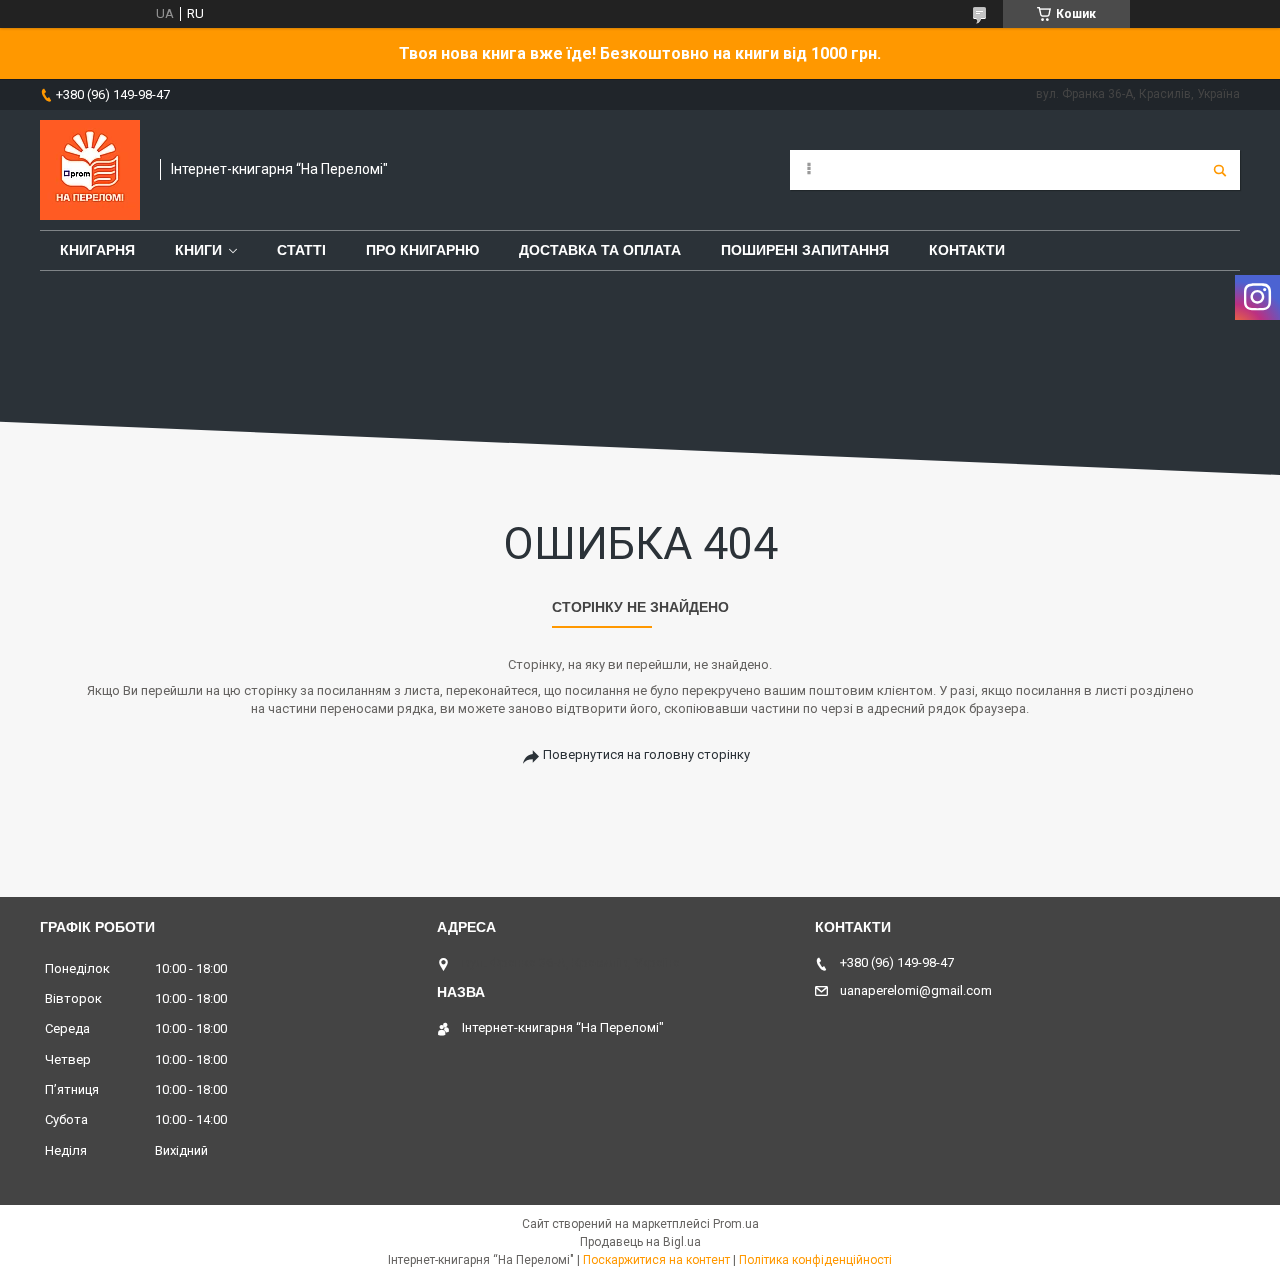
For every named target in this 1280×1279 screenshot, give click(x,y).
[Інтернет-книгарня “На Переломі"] (90, 170)
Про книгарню (422, 250)
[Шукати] (1220, 170)
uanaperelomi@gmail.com (916, 990)
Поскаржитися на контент (656, 1260)
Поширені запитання (805, 250)
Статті (301, 250)
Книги (198, 250)
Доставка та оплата (600, 250)
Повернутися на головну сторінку (646, 754)
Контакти (967, 250)
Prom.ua (736, 1224)
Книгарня (97, 250)
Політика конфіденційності (815, 1260)
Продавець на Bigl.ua (640, 1242)
